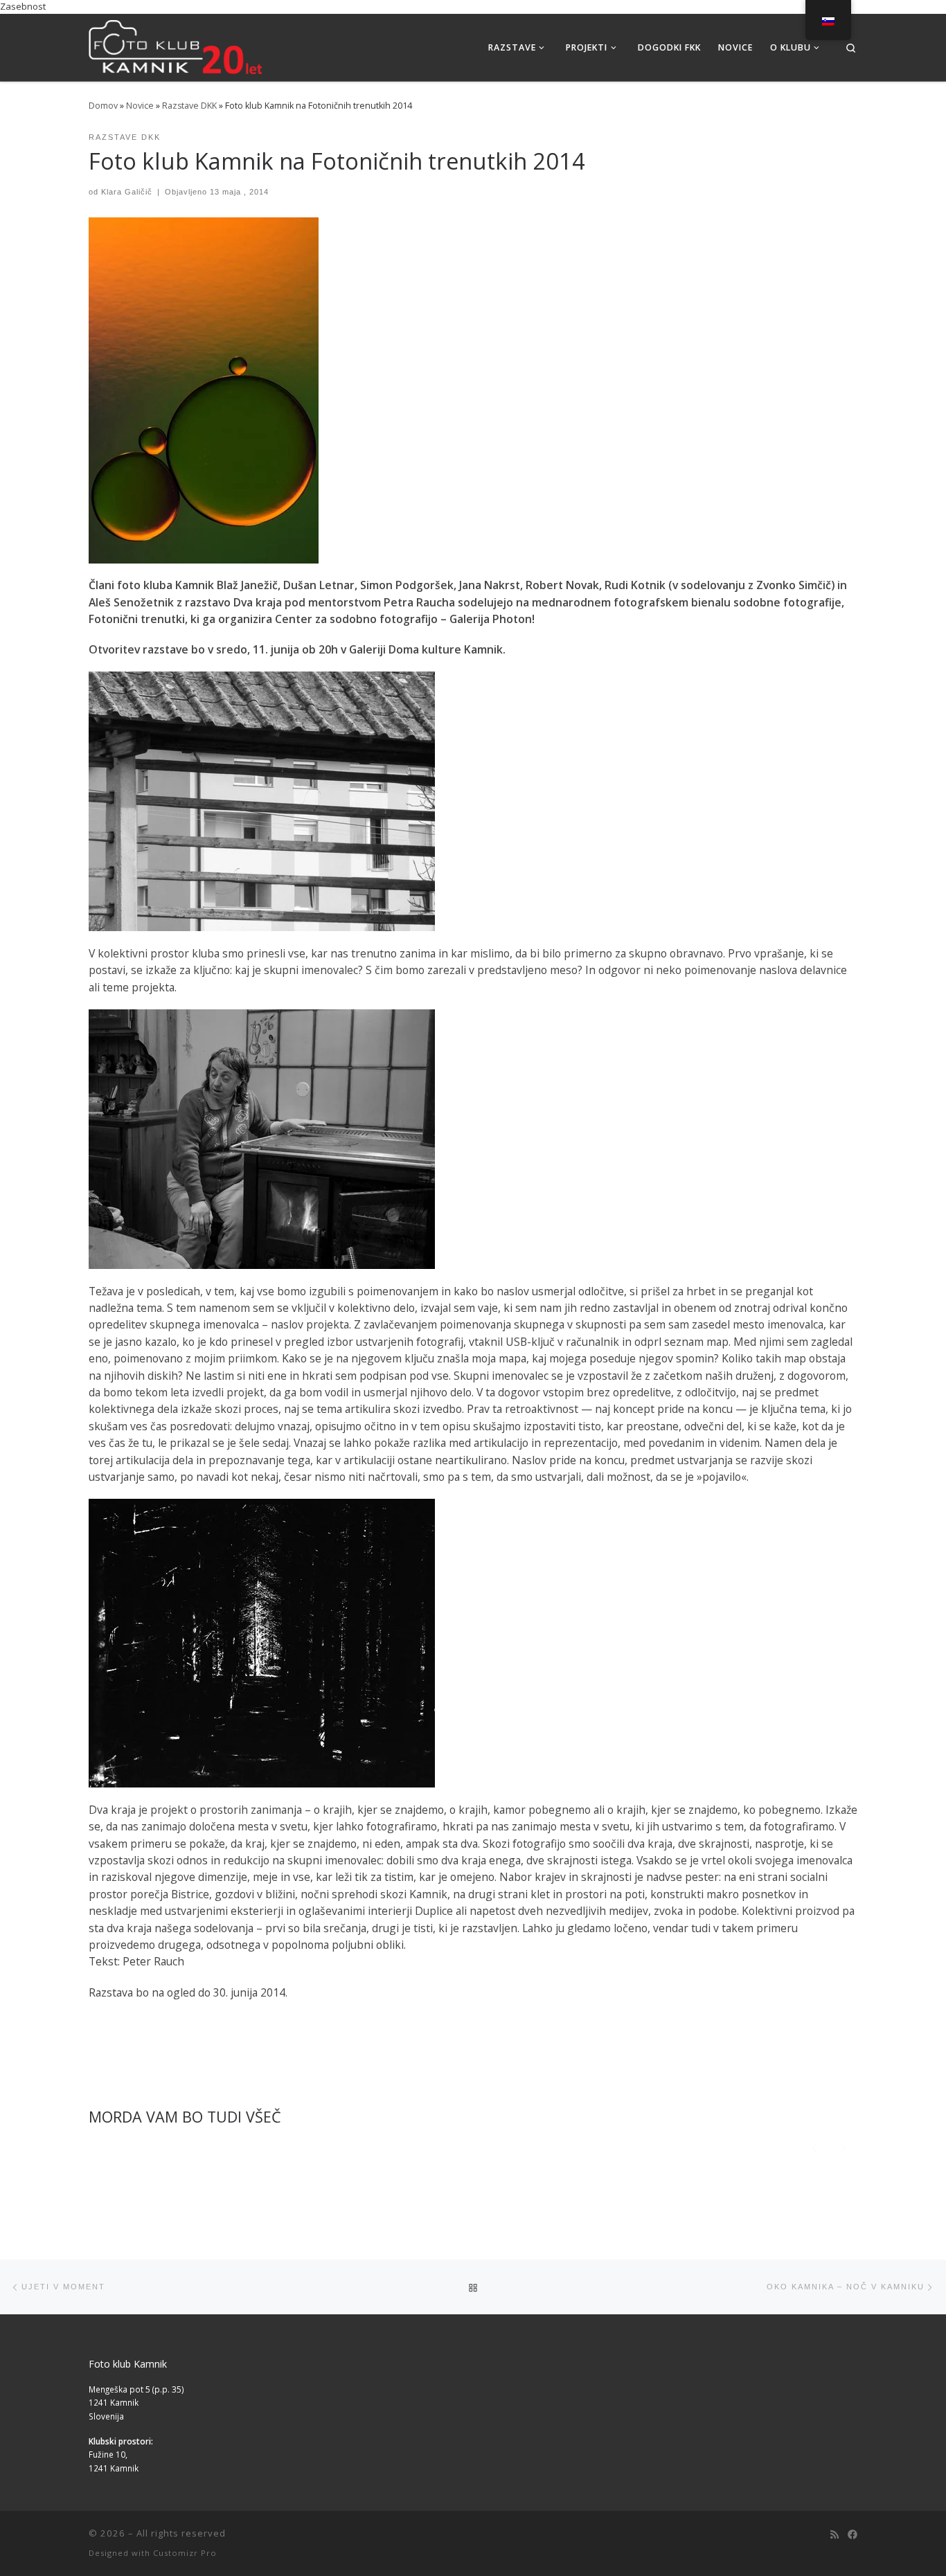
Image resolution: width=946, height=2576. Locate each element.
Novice (140, 106)
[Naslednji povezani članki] (844, 2147)
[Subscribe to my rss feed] (835, 2534)
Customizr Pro (185, 2553)
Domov (103, 106)
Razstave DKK (189, 106)
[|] (175, 45)
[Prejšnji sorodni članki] (814, 2147)
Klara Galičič (127, 192)
